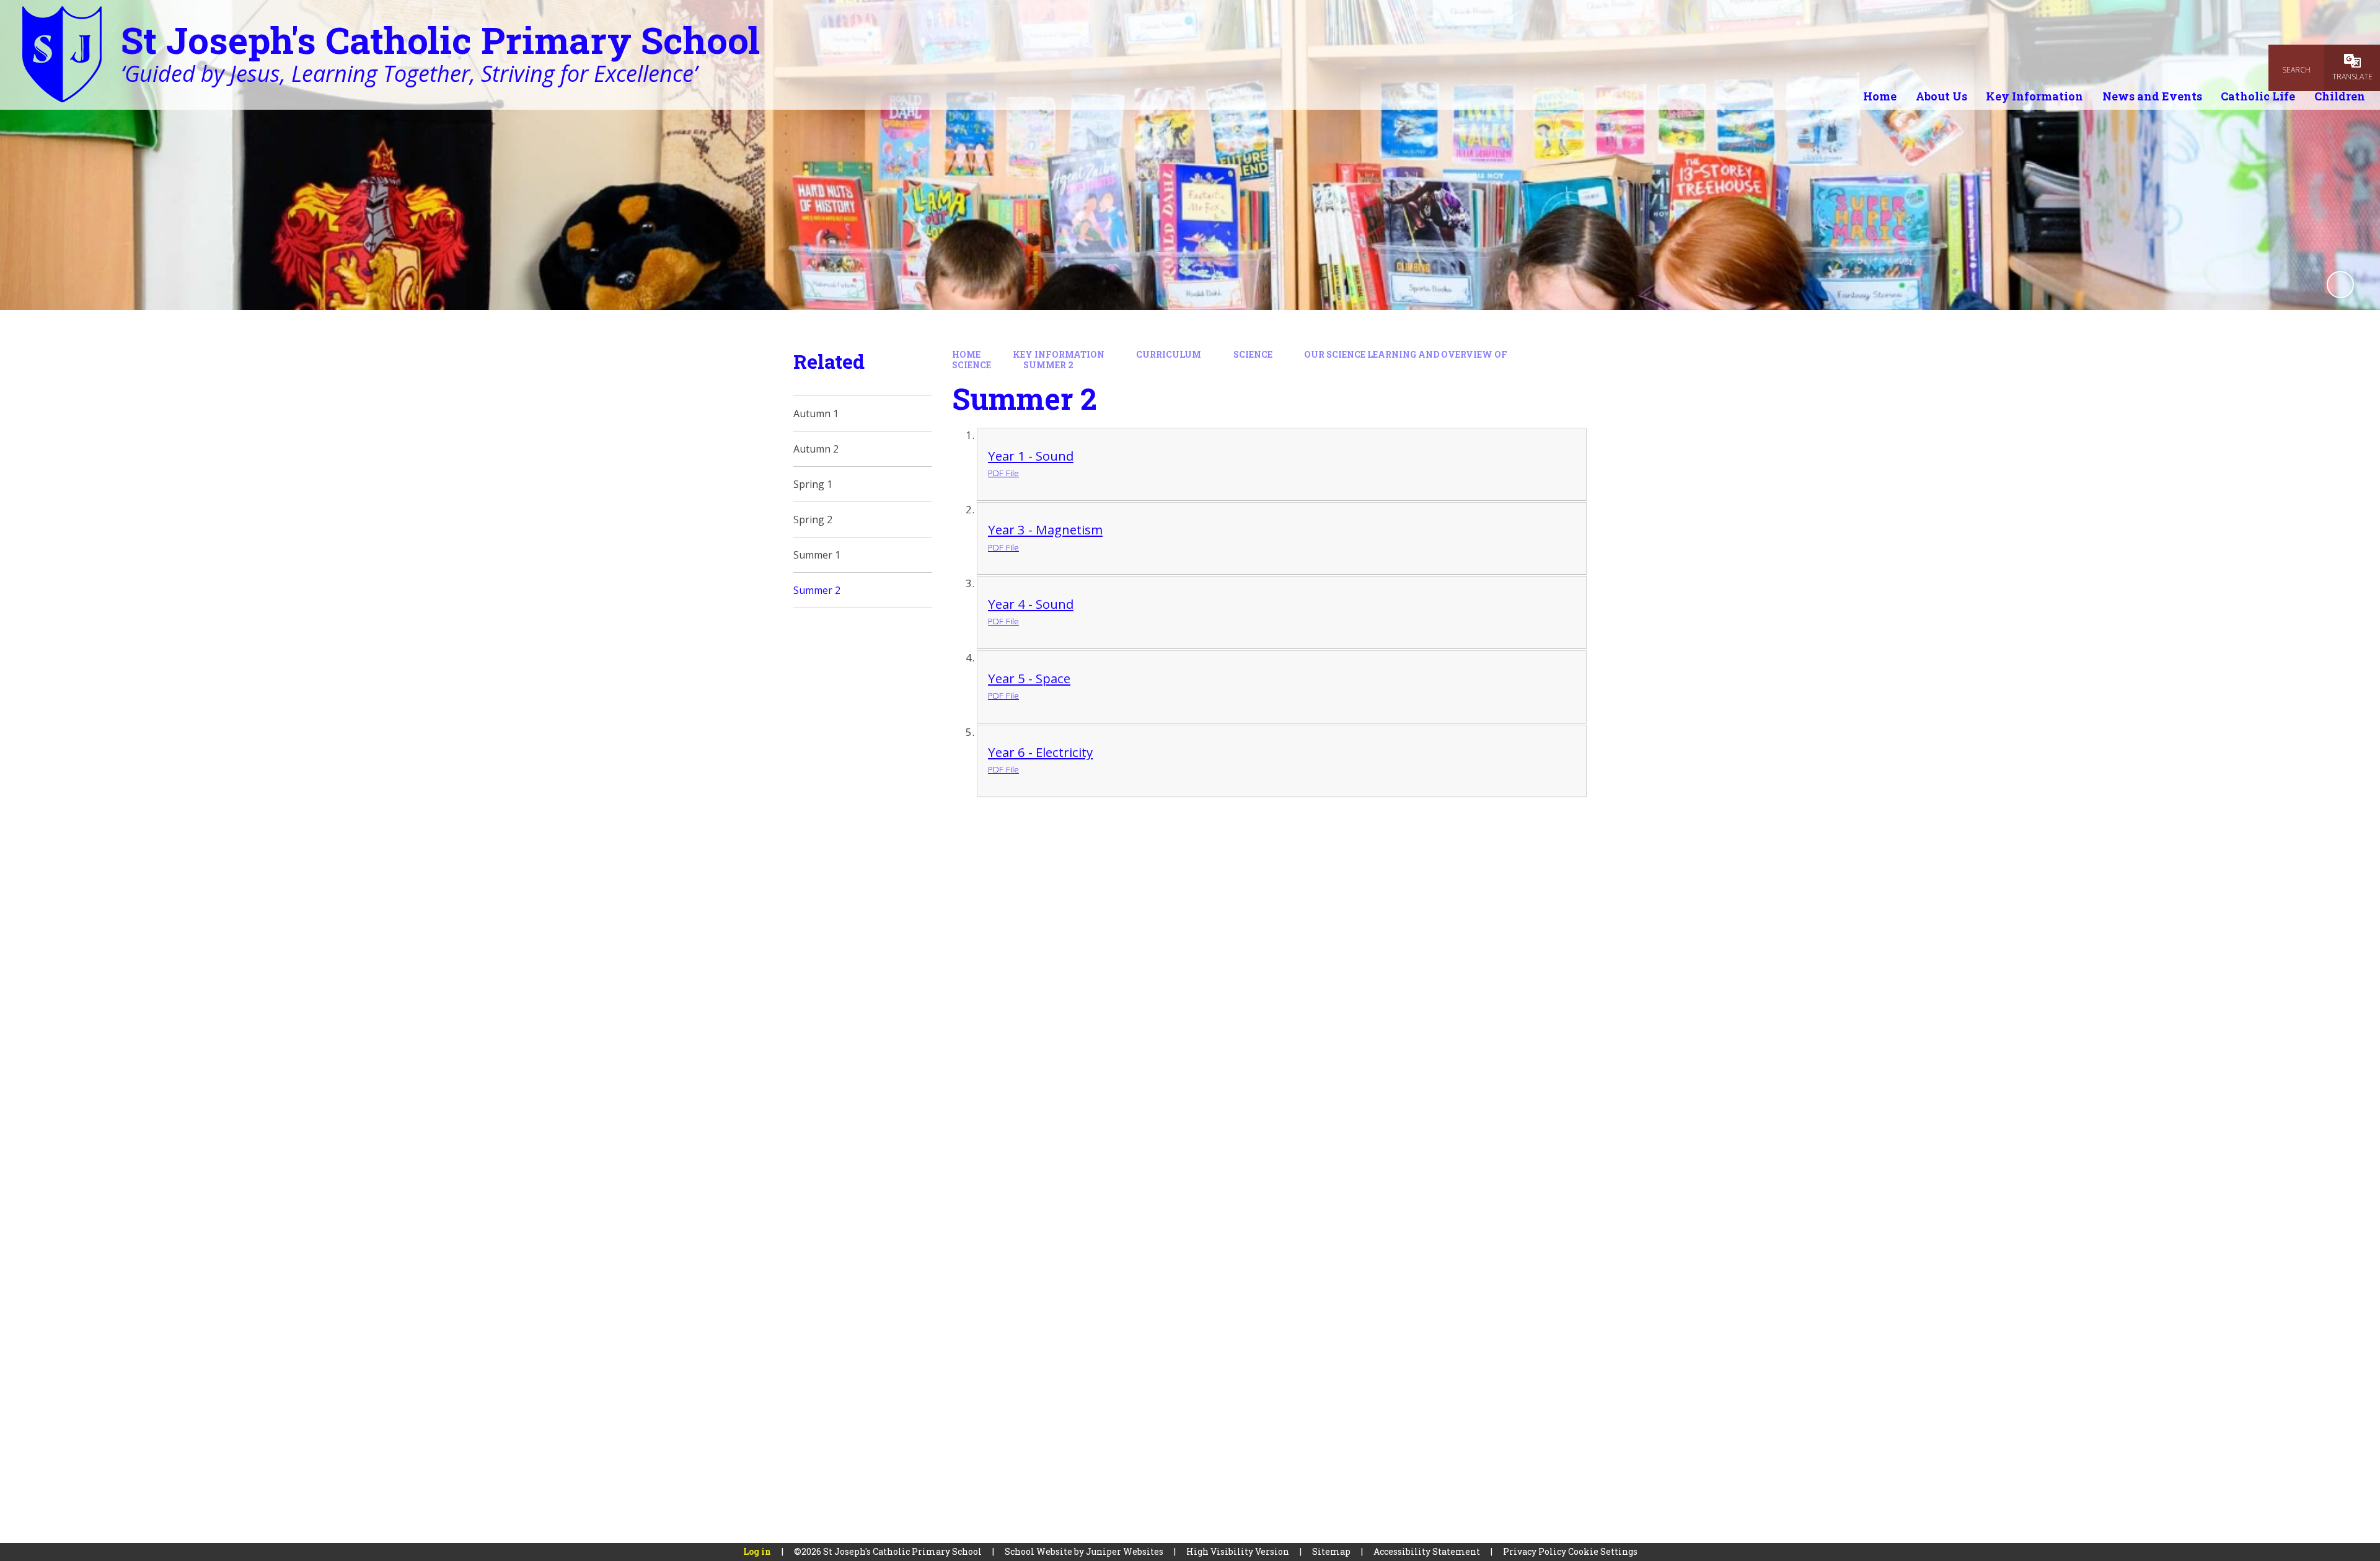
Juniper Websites (1125, 1551)
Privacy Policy (1535, 1551)
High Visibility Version (1238, 1551)
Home (966, 354)
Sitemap (1331, 1551)
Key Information (1059, 354)
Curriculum (1169, 354)
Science (1253, 354)
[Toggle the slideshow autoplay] (2340, 285)
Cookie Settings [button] (1603, 1551)
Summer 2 (1048, 365)
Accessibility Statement (1427, 1551)
